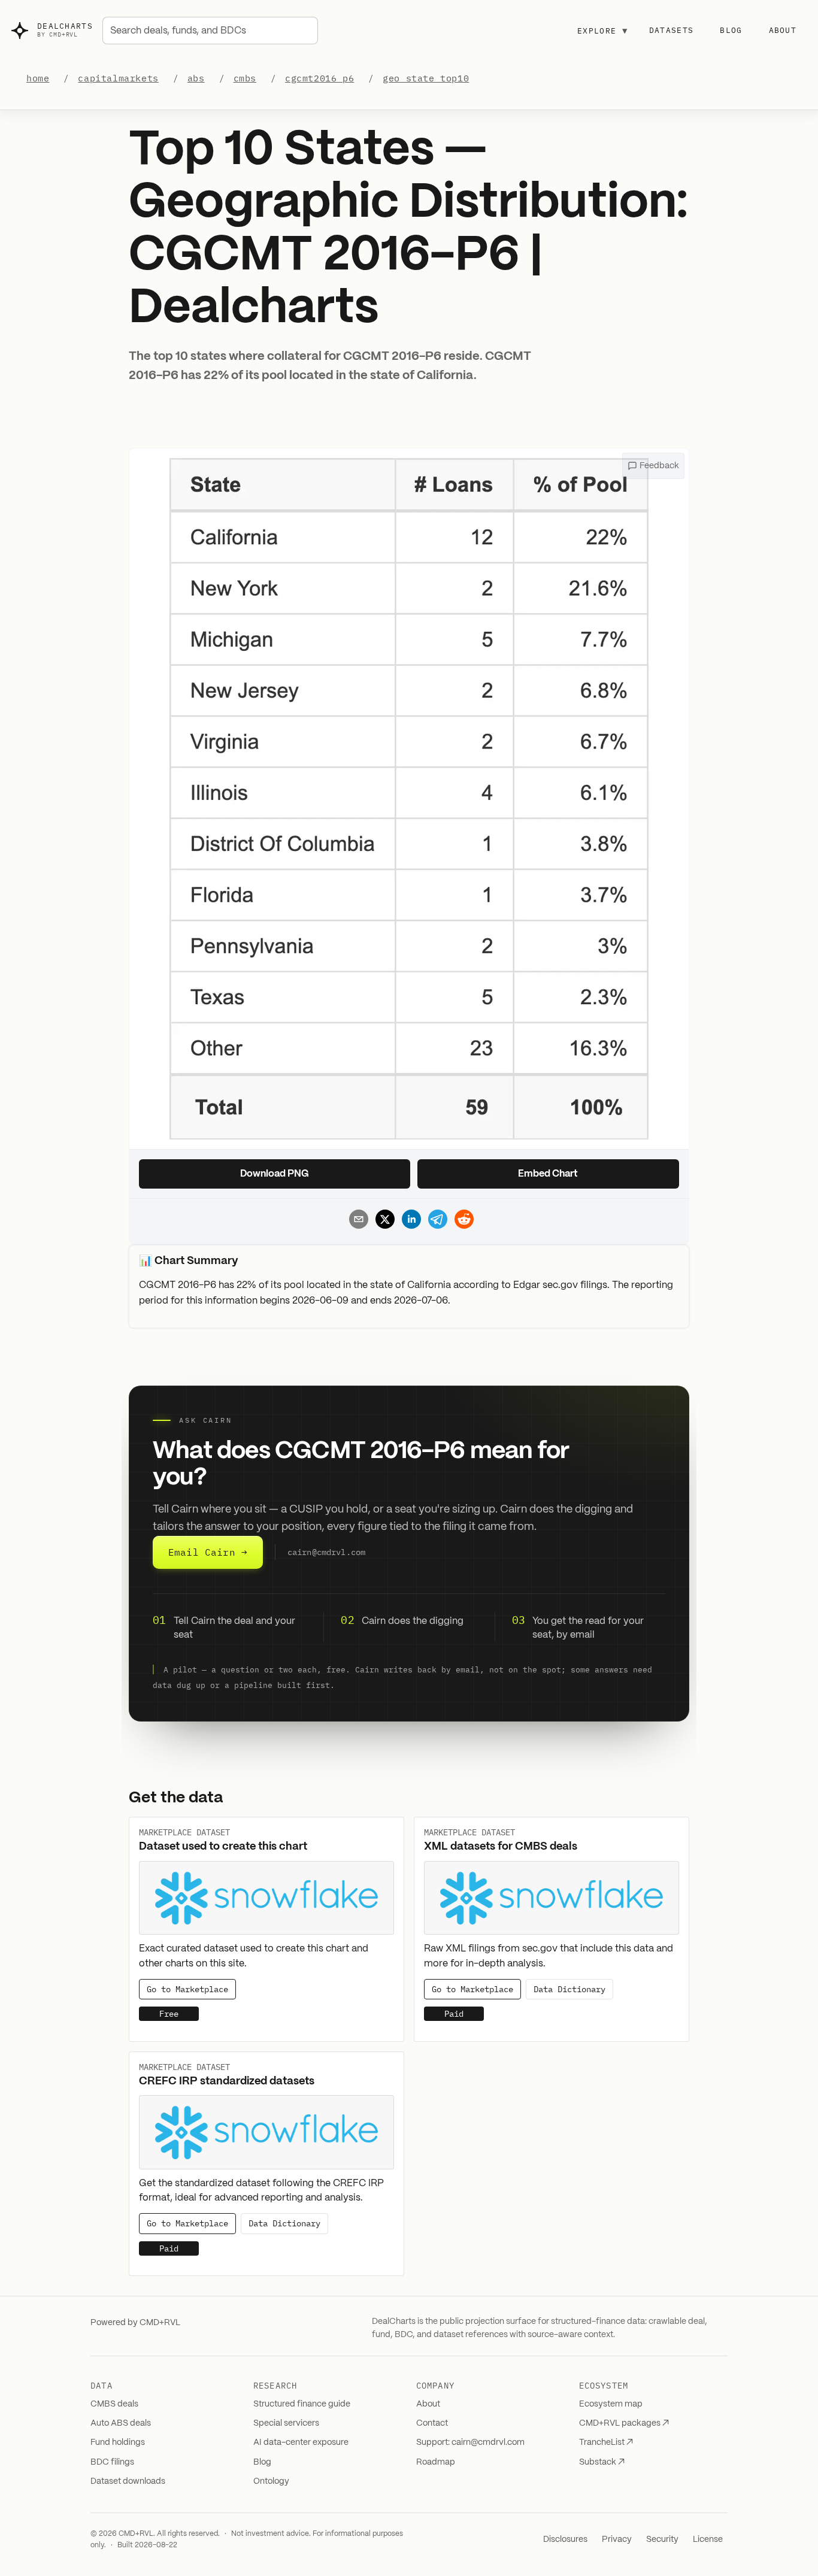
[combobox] (210, 31)
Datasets (671, 30)
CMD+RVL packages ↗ (624, 2423)
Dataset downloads (128, 2481)
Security (662, 2539)
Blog (731, 30)
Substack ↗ (602, 2462)
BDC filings (112, 2462)
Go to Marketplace (187, 1989)
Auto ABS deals (121, 2423)
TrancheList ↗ (606, 2442)
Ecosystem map (611, 2404)
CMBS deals (114, 2404)
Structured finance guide (302, 2404)
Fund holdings (118, 2442)
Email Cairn (208, 1552)
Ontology (271, 2481)
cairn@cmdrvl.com (326, 1553)
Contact (432, 2423)
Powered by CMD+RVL (135, 2323)
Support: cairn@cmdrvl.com (470, 2442)
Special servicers (286, 2423)
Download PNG (275, 1174)
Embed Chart (548, 1174)
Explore (602, 31)
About (783, 30)
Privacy (617, 2539)
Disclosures (565, 2539)
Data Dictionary (569, 1989)
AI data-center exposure (301, 2442)
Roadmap (436, 2462)
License (708, 2539)
